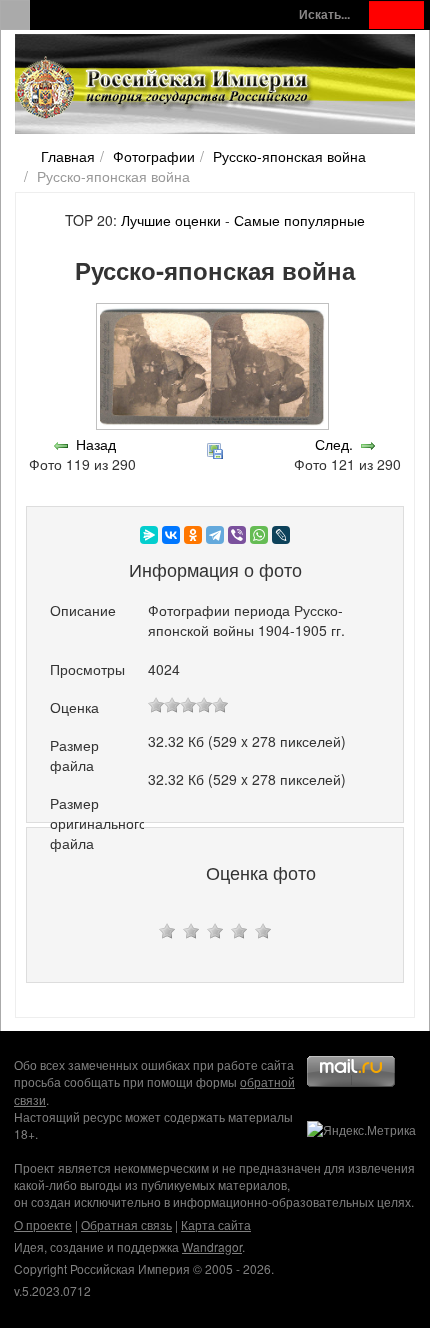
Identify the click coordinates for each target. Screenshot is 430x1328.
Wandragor (212, 1246)
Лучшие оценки (171, 220)
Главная (68, 156)
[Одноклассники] (193, 535)
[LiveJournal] (281, 535)
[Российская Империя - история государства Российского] (165, 88)
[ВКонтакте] (171, 535)
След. (334, 444)
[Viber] (237, 535)
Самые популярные (299, 220)
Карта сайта (216, 1224)
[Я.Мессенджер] (149, 535)
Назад (96, 444)
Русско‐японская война (289, 156)
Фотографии (154, 156)
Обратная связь (126, 1224)
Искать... (324, 14)
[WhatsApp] (259, 535)
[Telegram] (215, 535)
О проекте (43, 1224)
